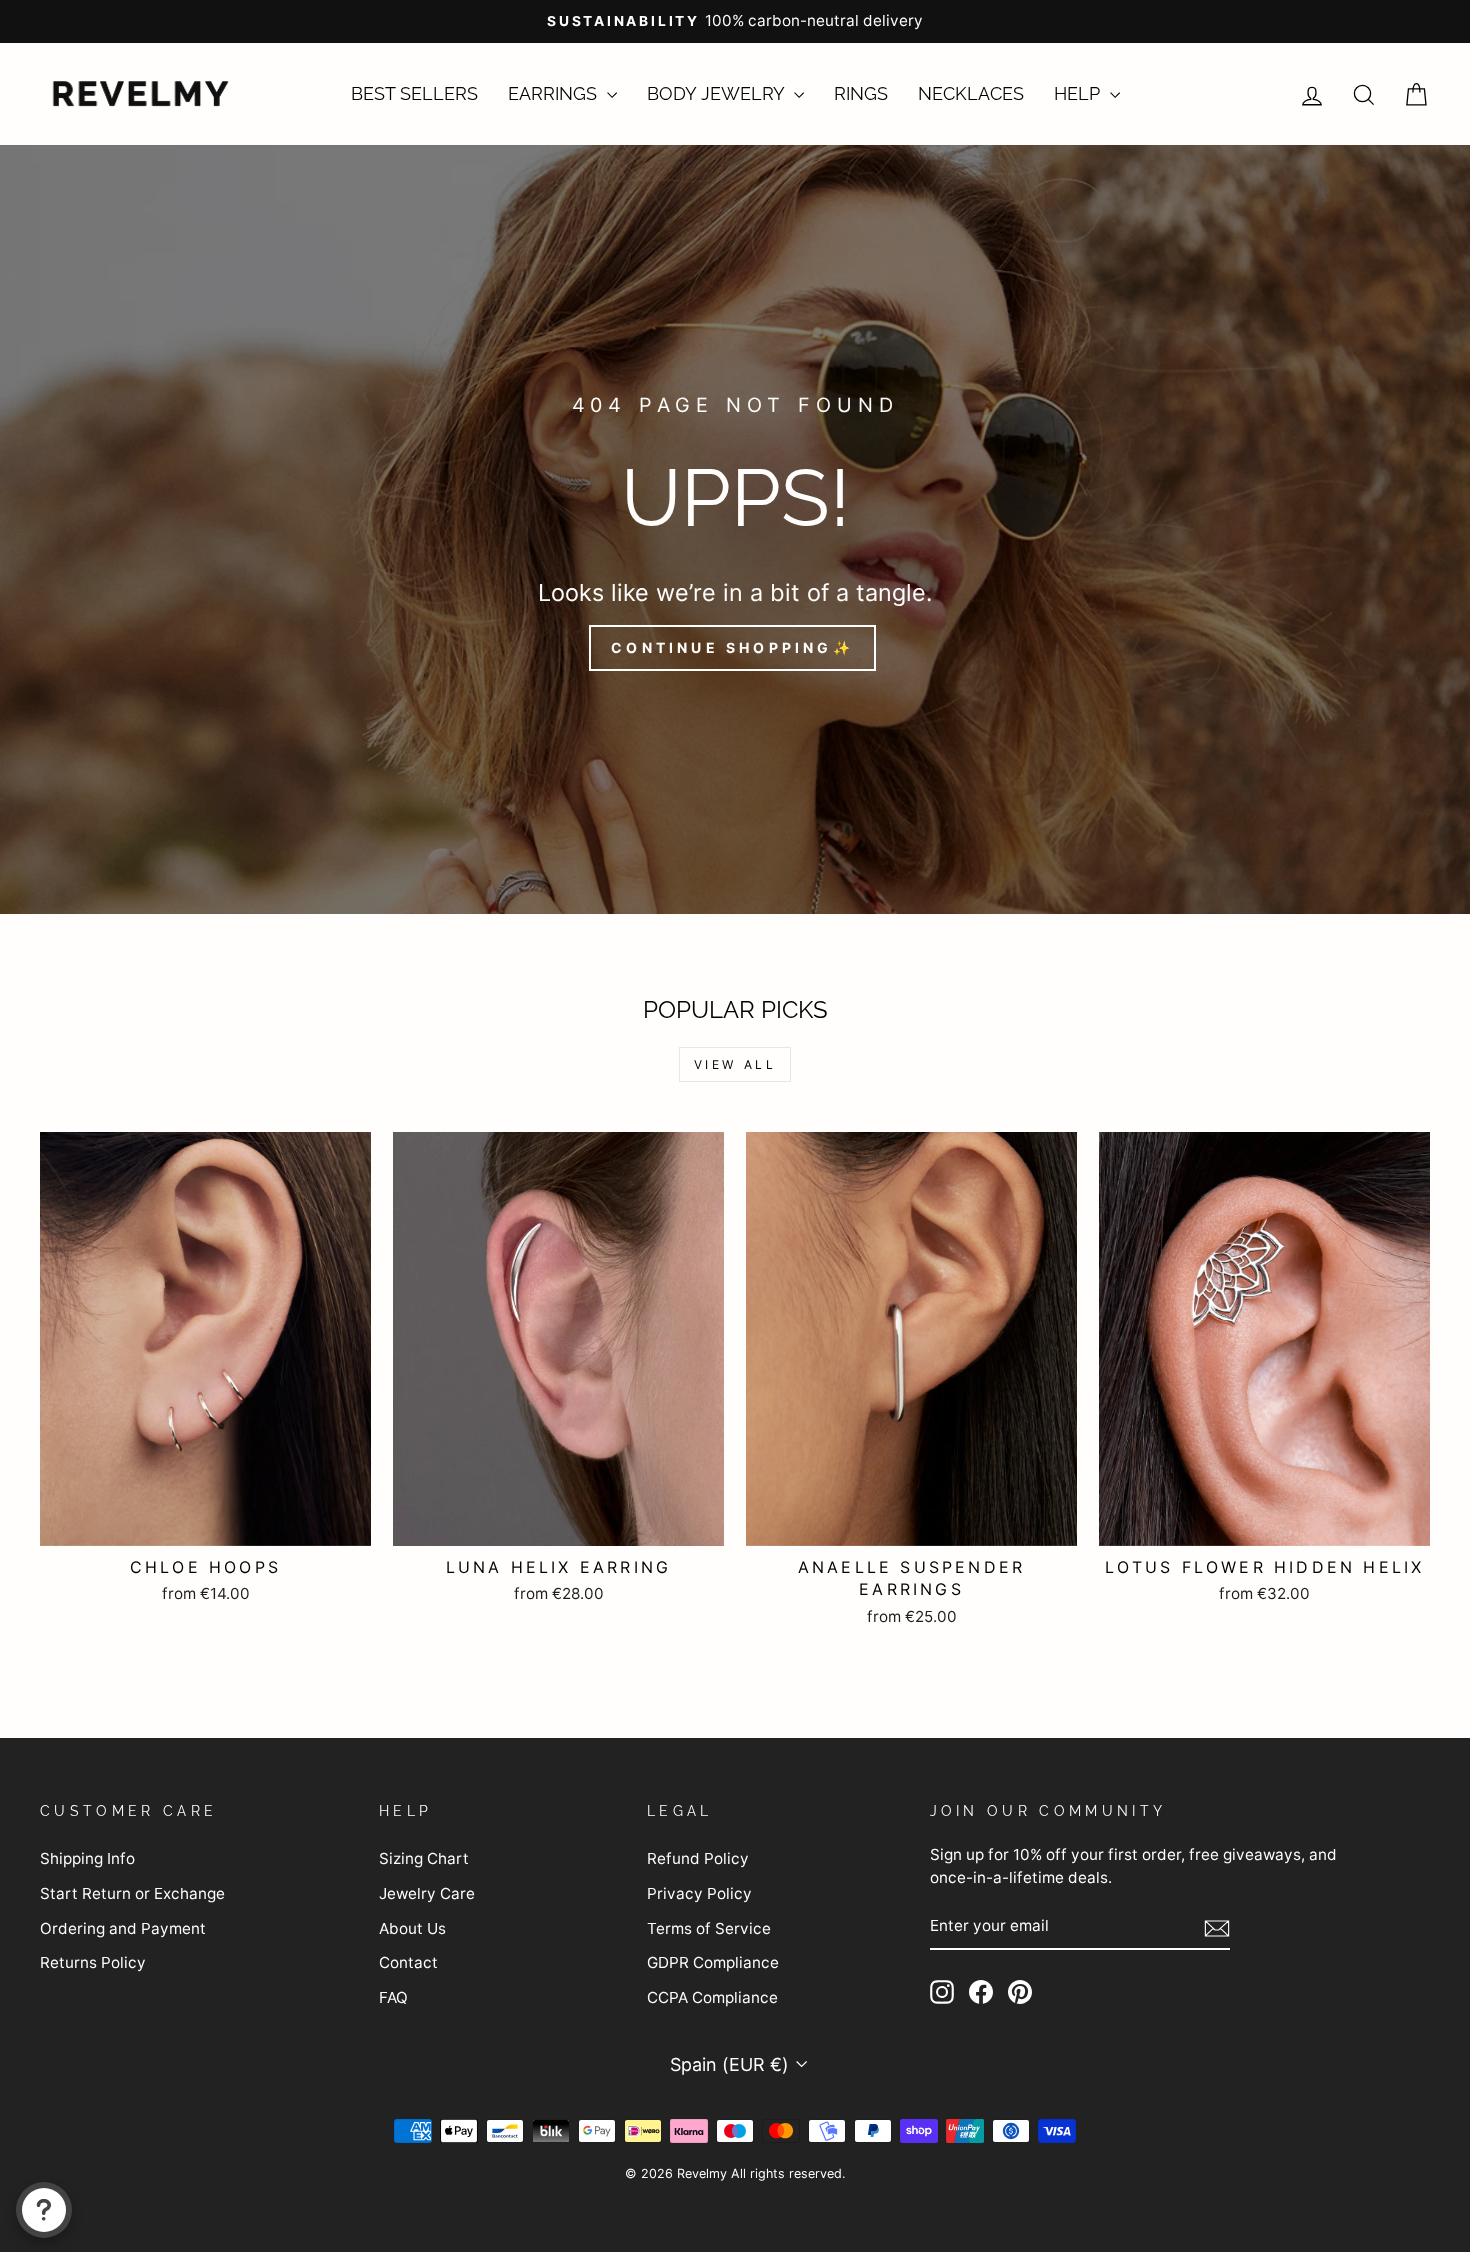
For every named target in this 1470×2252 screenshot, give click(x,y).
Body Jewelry (718, 93)
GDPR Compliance (713, 1962)
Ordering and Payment (123, 1928)
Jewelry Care (427, 1893)
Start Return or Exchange (132, 1893)
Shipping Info (87, 1858)
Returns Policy (93, 1962)
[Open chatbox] (44, 2210)
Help (1079, 93)
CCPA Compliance (712, 1997)
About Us (412, 1928)
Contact (408, 1962)
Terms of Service (709, 1928)
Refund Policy (698, 1858)
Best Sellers (414, 93)
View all (735, 1064)
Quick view (206, 1520)
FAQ (393, 1997)
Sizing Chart (424, 1858)
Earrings (555, 93)
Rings (861, 93)
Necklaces (971, 93)
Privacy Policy (699, 1893)
